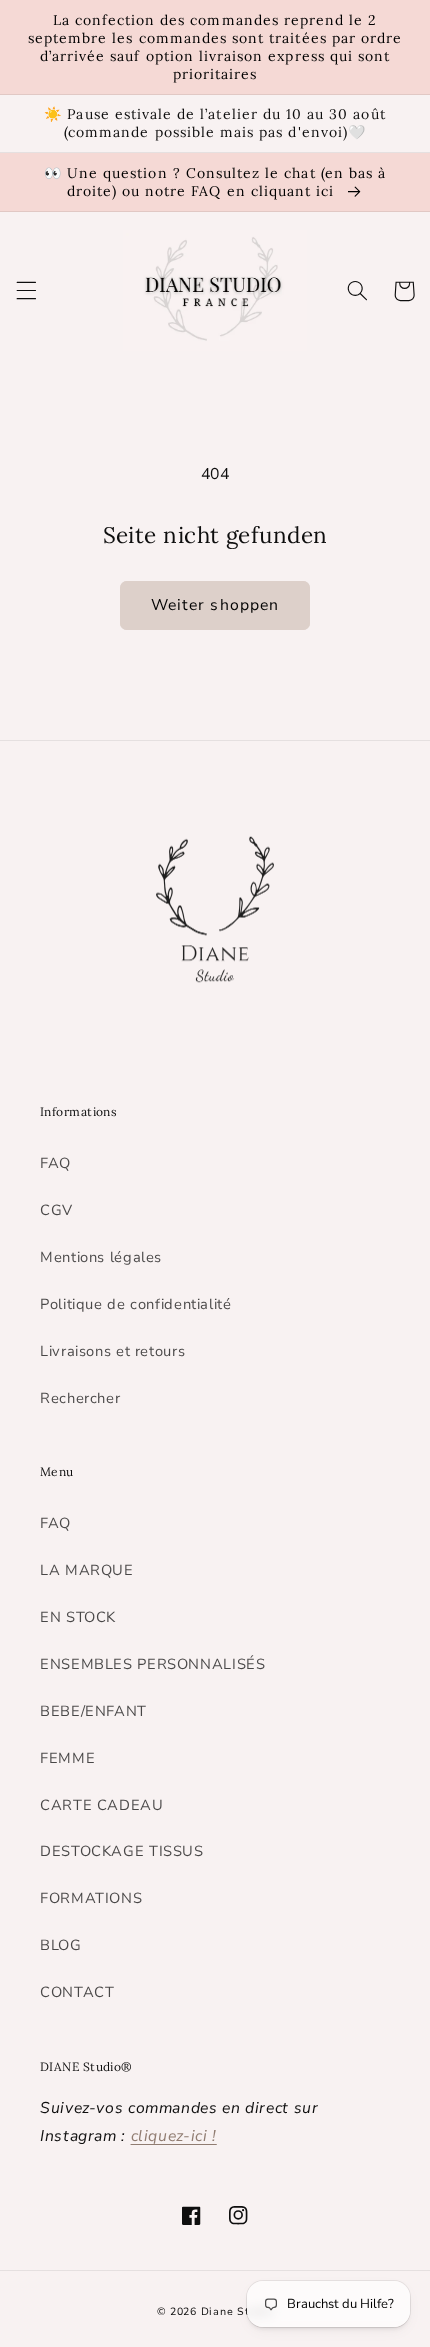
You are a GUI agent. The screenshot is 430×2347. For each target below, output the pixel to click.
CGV (56, 1210)
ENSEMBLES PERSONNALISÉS (153, 1664)
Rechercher (80, 1398)
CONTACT (77, 1992)
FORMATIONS (91, 1898)
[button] (26, 291)
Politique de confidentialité (136, 1304)
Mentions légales (101, 1257)
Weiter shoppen (215, 605)
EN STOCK (78, 1617)
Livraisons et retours (112, 1351)
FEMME (67, 1758)
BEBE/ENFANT (93, 1711)
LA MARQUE (87, 1570)
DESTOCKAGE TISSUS (122, 1851)
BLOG (61, 1945)
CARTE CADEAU (102, 1805)
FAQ (55, 1163)
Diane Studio (237, 2311)
